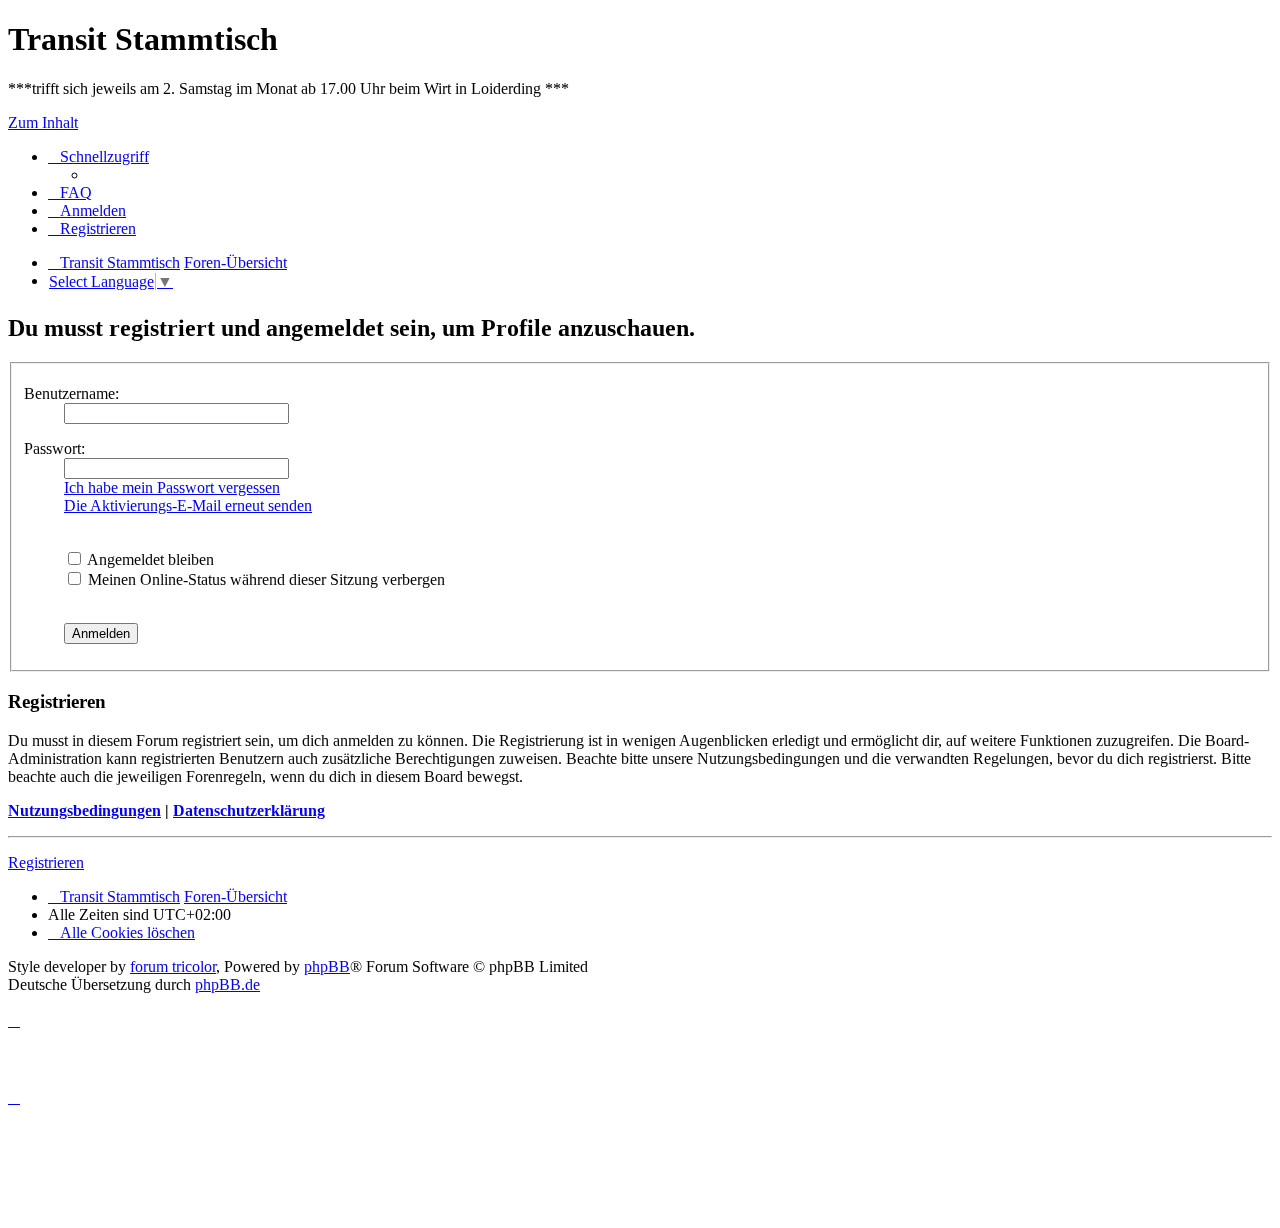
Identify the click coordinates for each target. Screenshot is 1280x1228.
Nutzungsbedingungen (84, 810)
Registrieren (46, 862)
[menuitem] (70, 192)
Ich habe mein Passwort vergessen (172, 487)
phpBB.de (227, 984)
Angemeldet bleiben (149, 559)
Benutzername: (71, 393)
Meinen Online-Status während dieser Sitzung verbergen (264, 579)
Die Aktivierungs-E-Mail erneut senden (188, 505)
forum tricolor (173, 966)
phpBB (327, 966)
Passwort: (54, 448)
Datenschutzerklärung (249, 810)
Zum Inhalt (43, 122)
